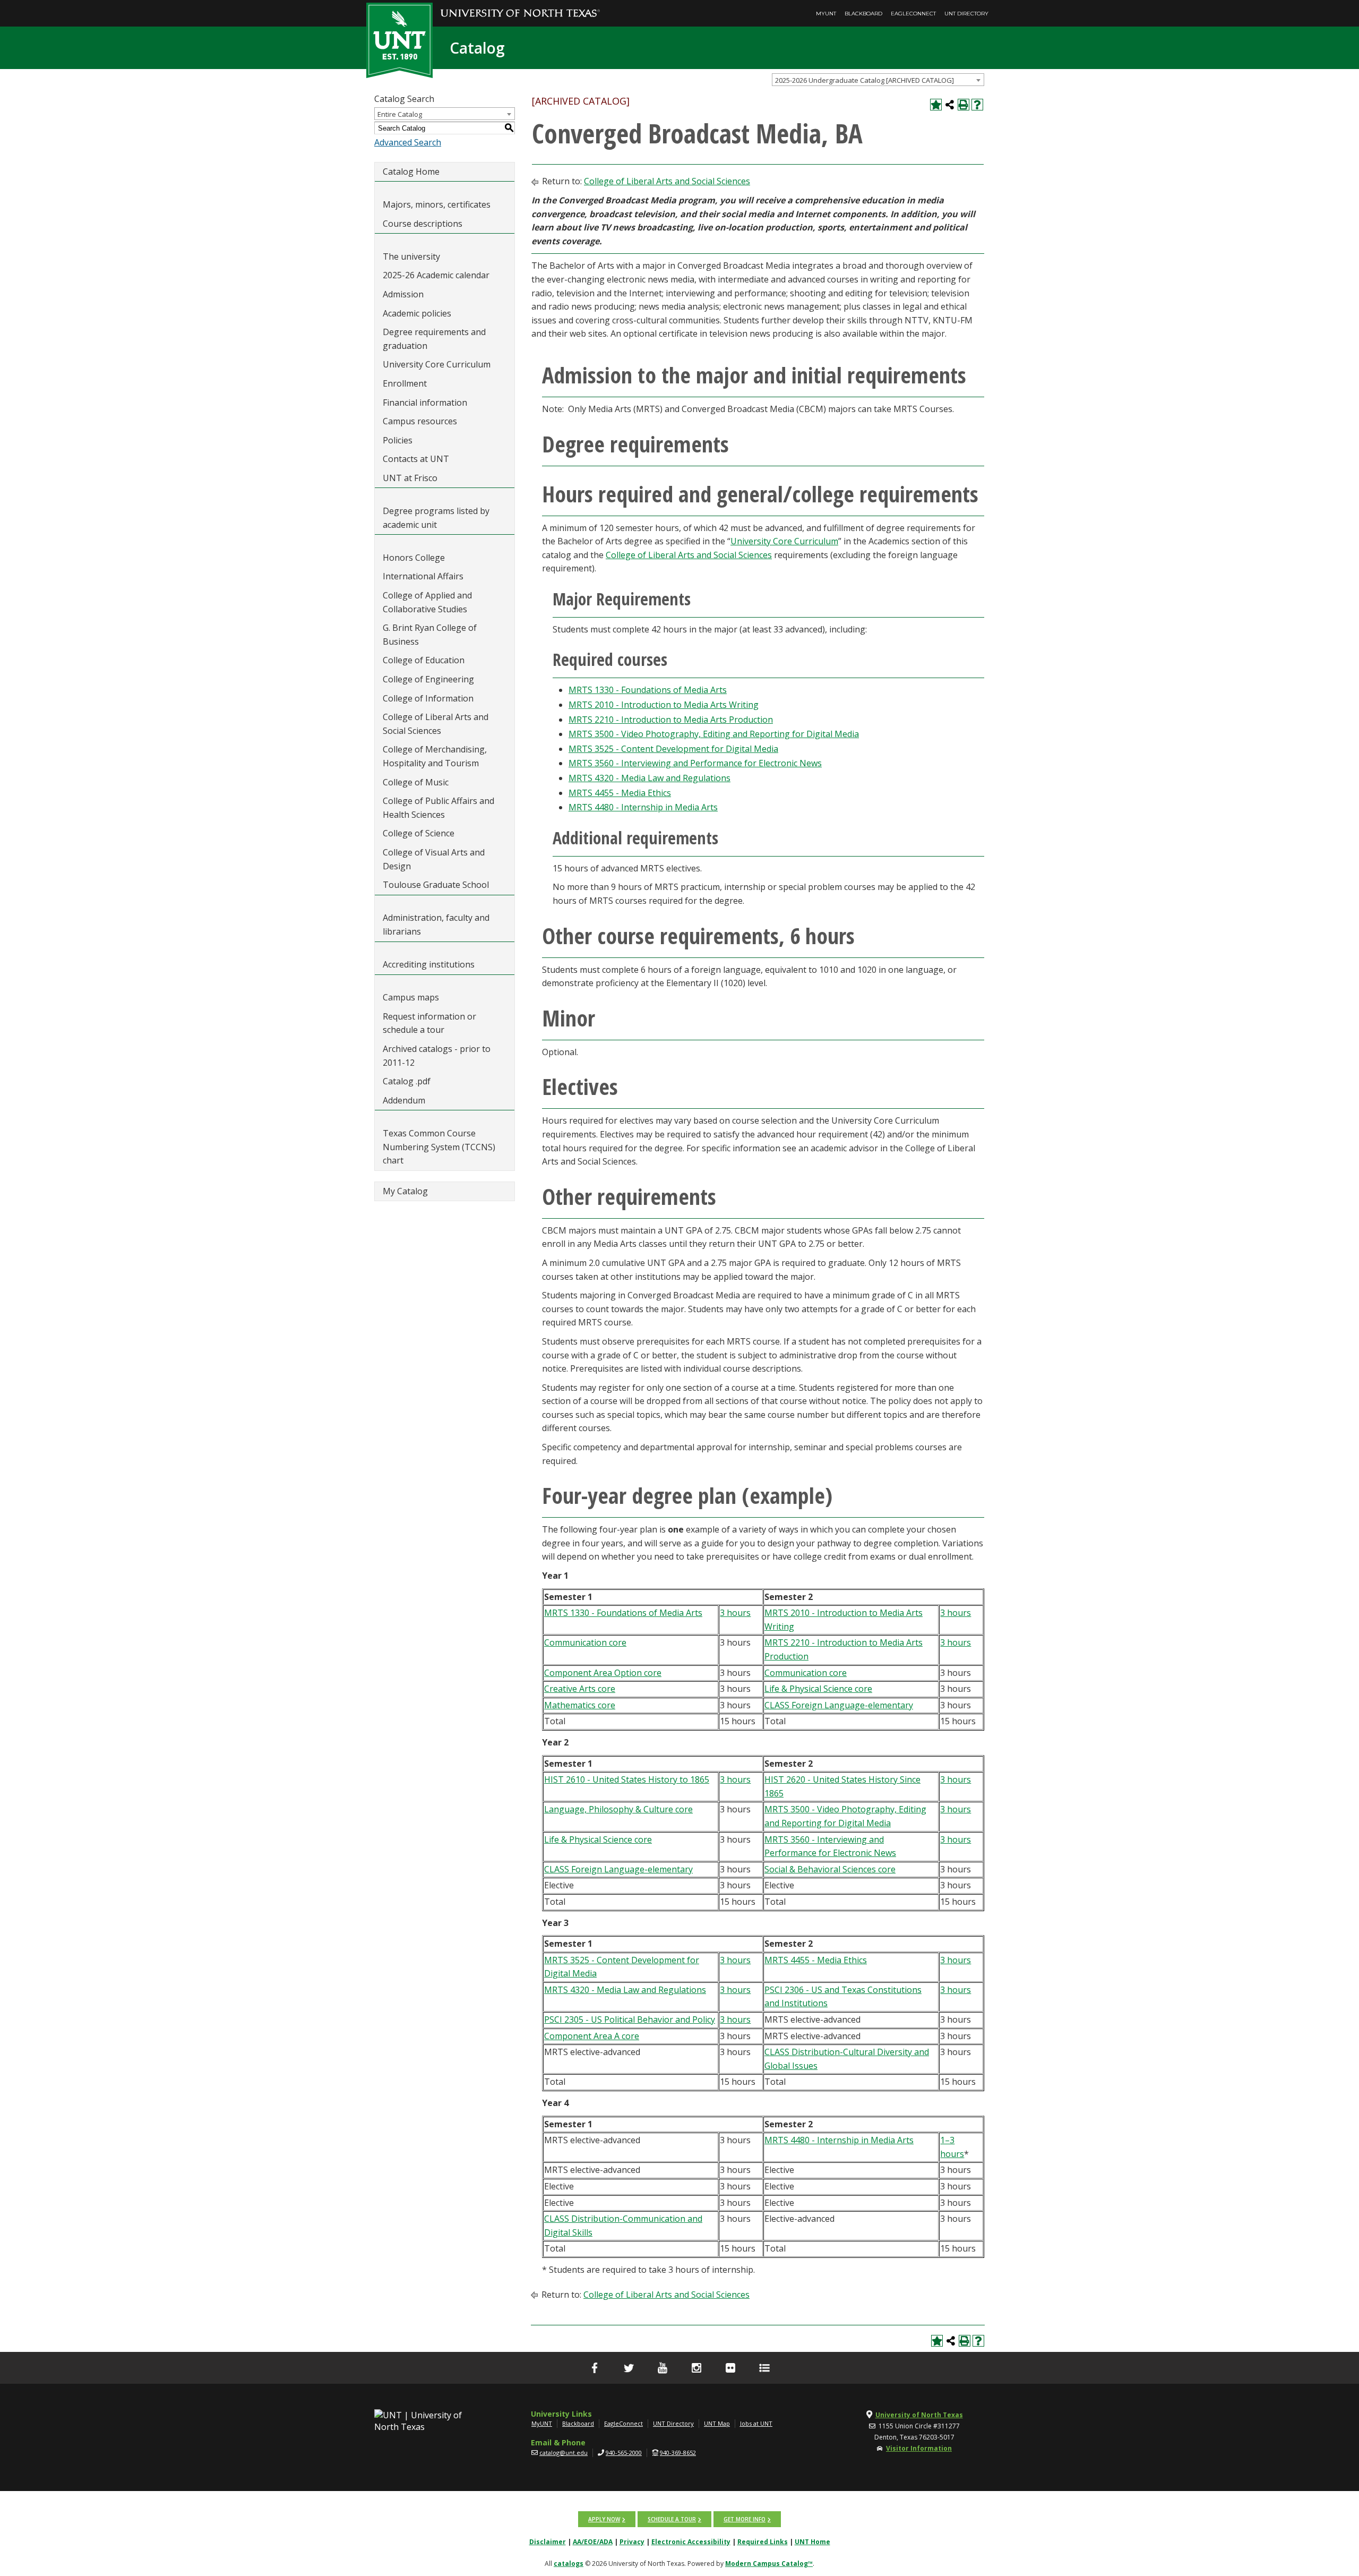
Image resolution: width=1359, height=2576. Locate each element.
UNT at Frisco (410, 478)
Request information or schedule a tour (429, 1023)
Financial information (425, 403)
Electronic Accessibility (691, 2542)
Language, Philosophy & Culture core (618, 1809)
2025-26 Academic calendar (436, 275)
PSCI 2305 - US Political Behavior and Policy (630, 2019)
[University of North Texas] (520, 6)
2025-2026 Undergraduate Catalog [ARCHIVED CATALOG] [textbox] (865, 80)
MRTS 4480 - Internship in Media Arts (643, 807)
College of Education (424, 660)
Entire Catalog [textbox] (400, 114)
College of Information (428, 698)
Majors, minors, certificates (437, 204)
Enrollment (405, 383)
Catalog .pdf (407, 1081)
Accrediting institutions (429, 964)
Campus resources (420, 421)
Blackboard (863, 14)
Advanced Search (408, 142)
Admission (403, 294)
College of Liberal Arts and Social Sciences (436, 724)
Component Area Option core (603, 1673)
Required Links (763, 2542)
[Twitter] (629, 2368)
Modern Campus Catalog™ (769, 2564)
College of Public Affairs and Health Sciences (438, 808)
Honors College (414, 558)
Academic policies (417, 313)
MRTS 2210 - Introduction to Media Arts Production (671, 720)
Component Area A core (592, 2036)
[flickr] (730, 2368)
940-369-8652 (678, 2453)
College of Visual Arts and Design (434, 859)
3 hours (735, 1613)
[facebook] (595, 2368)
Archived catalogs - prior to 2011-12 (437, 1056)
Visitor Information (919, 2448)
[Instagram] (696, 2368)
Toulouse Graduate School (436, 885)
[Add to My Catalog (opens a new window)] (936, 105)
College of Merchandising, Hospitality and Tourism (435, 756)
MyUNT (826, 14)
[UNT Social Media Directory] (764, 2368)
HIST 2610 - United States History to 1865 (627, 1779)
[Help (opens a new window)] (977, 105)
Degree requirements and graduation (434, 339)
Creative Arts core (580, 1689)
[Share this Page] (950, 105)
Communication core (585, 1642)
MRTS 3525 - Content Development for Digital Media (673, 749)
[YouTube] (663, 2368)
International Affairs (423, 576)
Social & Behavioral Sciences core (830, 1869)
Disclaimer (548, 2542)
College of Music (416, 782)
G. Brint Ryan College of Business (430, 635)
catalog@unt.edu (564, 2453)
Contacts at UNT (416, 459)
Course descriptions (423, 224)
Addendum (404, 1100)
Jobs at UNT (756, 2423)
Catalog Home (411, 172)
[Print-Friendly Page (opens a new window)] (964, 105)
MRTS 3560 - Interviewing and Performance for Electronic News (695, 763)
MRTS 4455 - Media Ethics (620, 793)
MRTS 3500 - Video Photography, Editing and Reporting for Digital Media (714, 734)
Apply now (604, 2519)
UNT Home (812, 2542)
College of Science (419, 833)
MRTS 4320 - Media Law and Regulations (650, 778)
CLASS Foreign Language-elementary (839, 1705)
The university (411, 256)
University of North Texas (919, 2415)
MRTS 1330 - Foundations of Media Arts (648, 690)
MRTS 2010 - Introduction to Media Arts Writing (664, 705)
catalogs (569, 2564)
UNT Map (717, 2423)
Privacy (632, 2542)
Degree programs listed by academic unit (436, 518)
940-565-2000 (624, 2453)
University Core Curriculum (437, 364)
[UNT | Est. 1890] (399, 39)
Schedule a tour (672, 2519)
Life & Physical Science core (818, 1689)
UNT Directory (966, 14)
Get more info (745, 2519)
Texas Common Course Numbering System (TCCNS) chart (439, 1147)
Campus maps (411, 997)
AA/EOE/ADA (593, 2542)
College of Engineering (428, 679)
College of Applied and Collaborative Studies (427, 602)
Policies (398, 440)
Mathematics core (580, 1705)
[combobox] (878, 80)
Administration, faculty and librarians (436, 925)
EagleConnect (913, 14)
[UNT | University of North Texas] (431, 2421)
